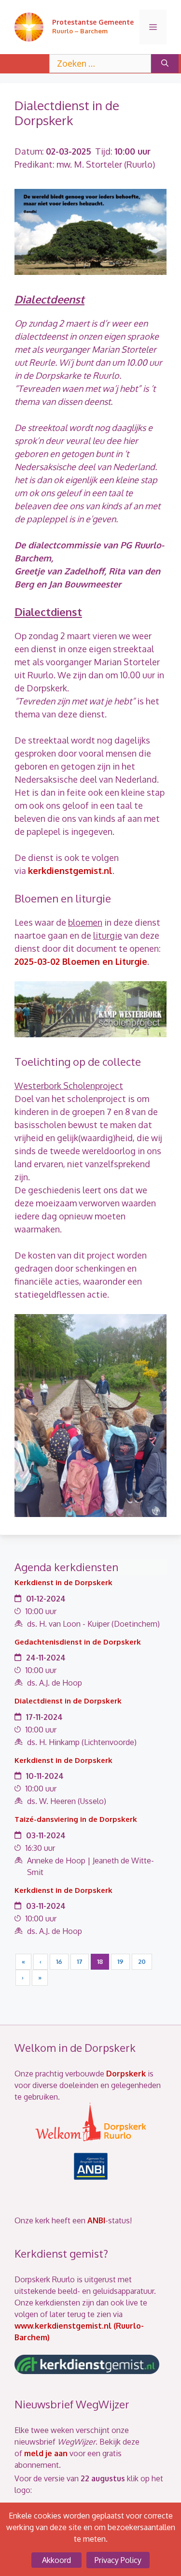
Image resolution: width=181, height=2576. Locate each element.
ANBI (96, 2220)
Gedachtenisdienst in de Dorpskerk (78, 1642)
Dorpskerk (126, 2074)
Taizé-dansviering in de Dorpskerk (76, 1819)
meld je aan (46, 2453)
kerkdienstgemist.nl (70, 871)
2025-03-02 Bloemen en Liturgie (81, 961)
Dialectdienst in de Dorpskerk (68, 1701)
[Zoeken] (165, 64)
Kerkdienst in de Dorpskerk (63, 1582)
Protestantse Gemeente (93, 22)
